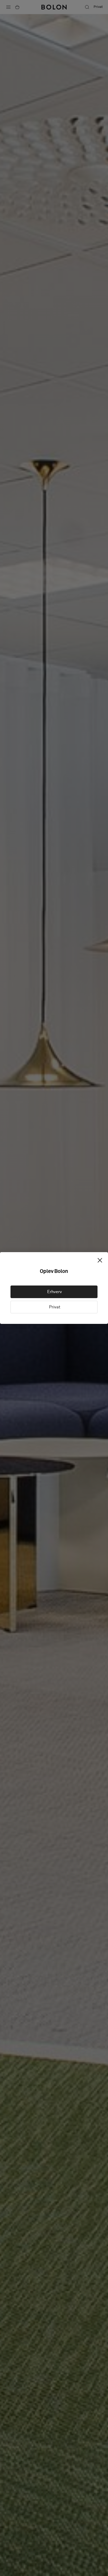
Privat (54, 1307)
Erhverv (54, 1292)
